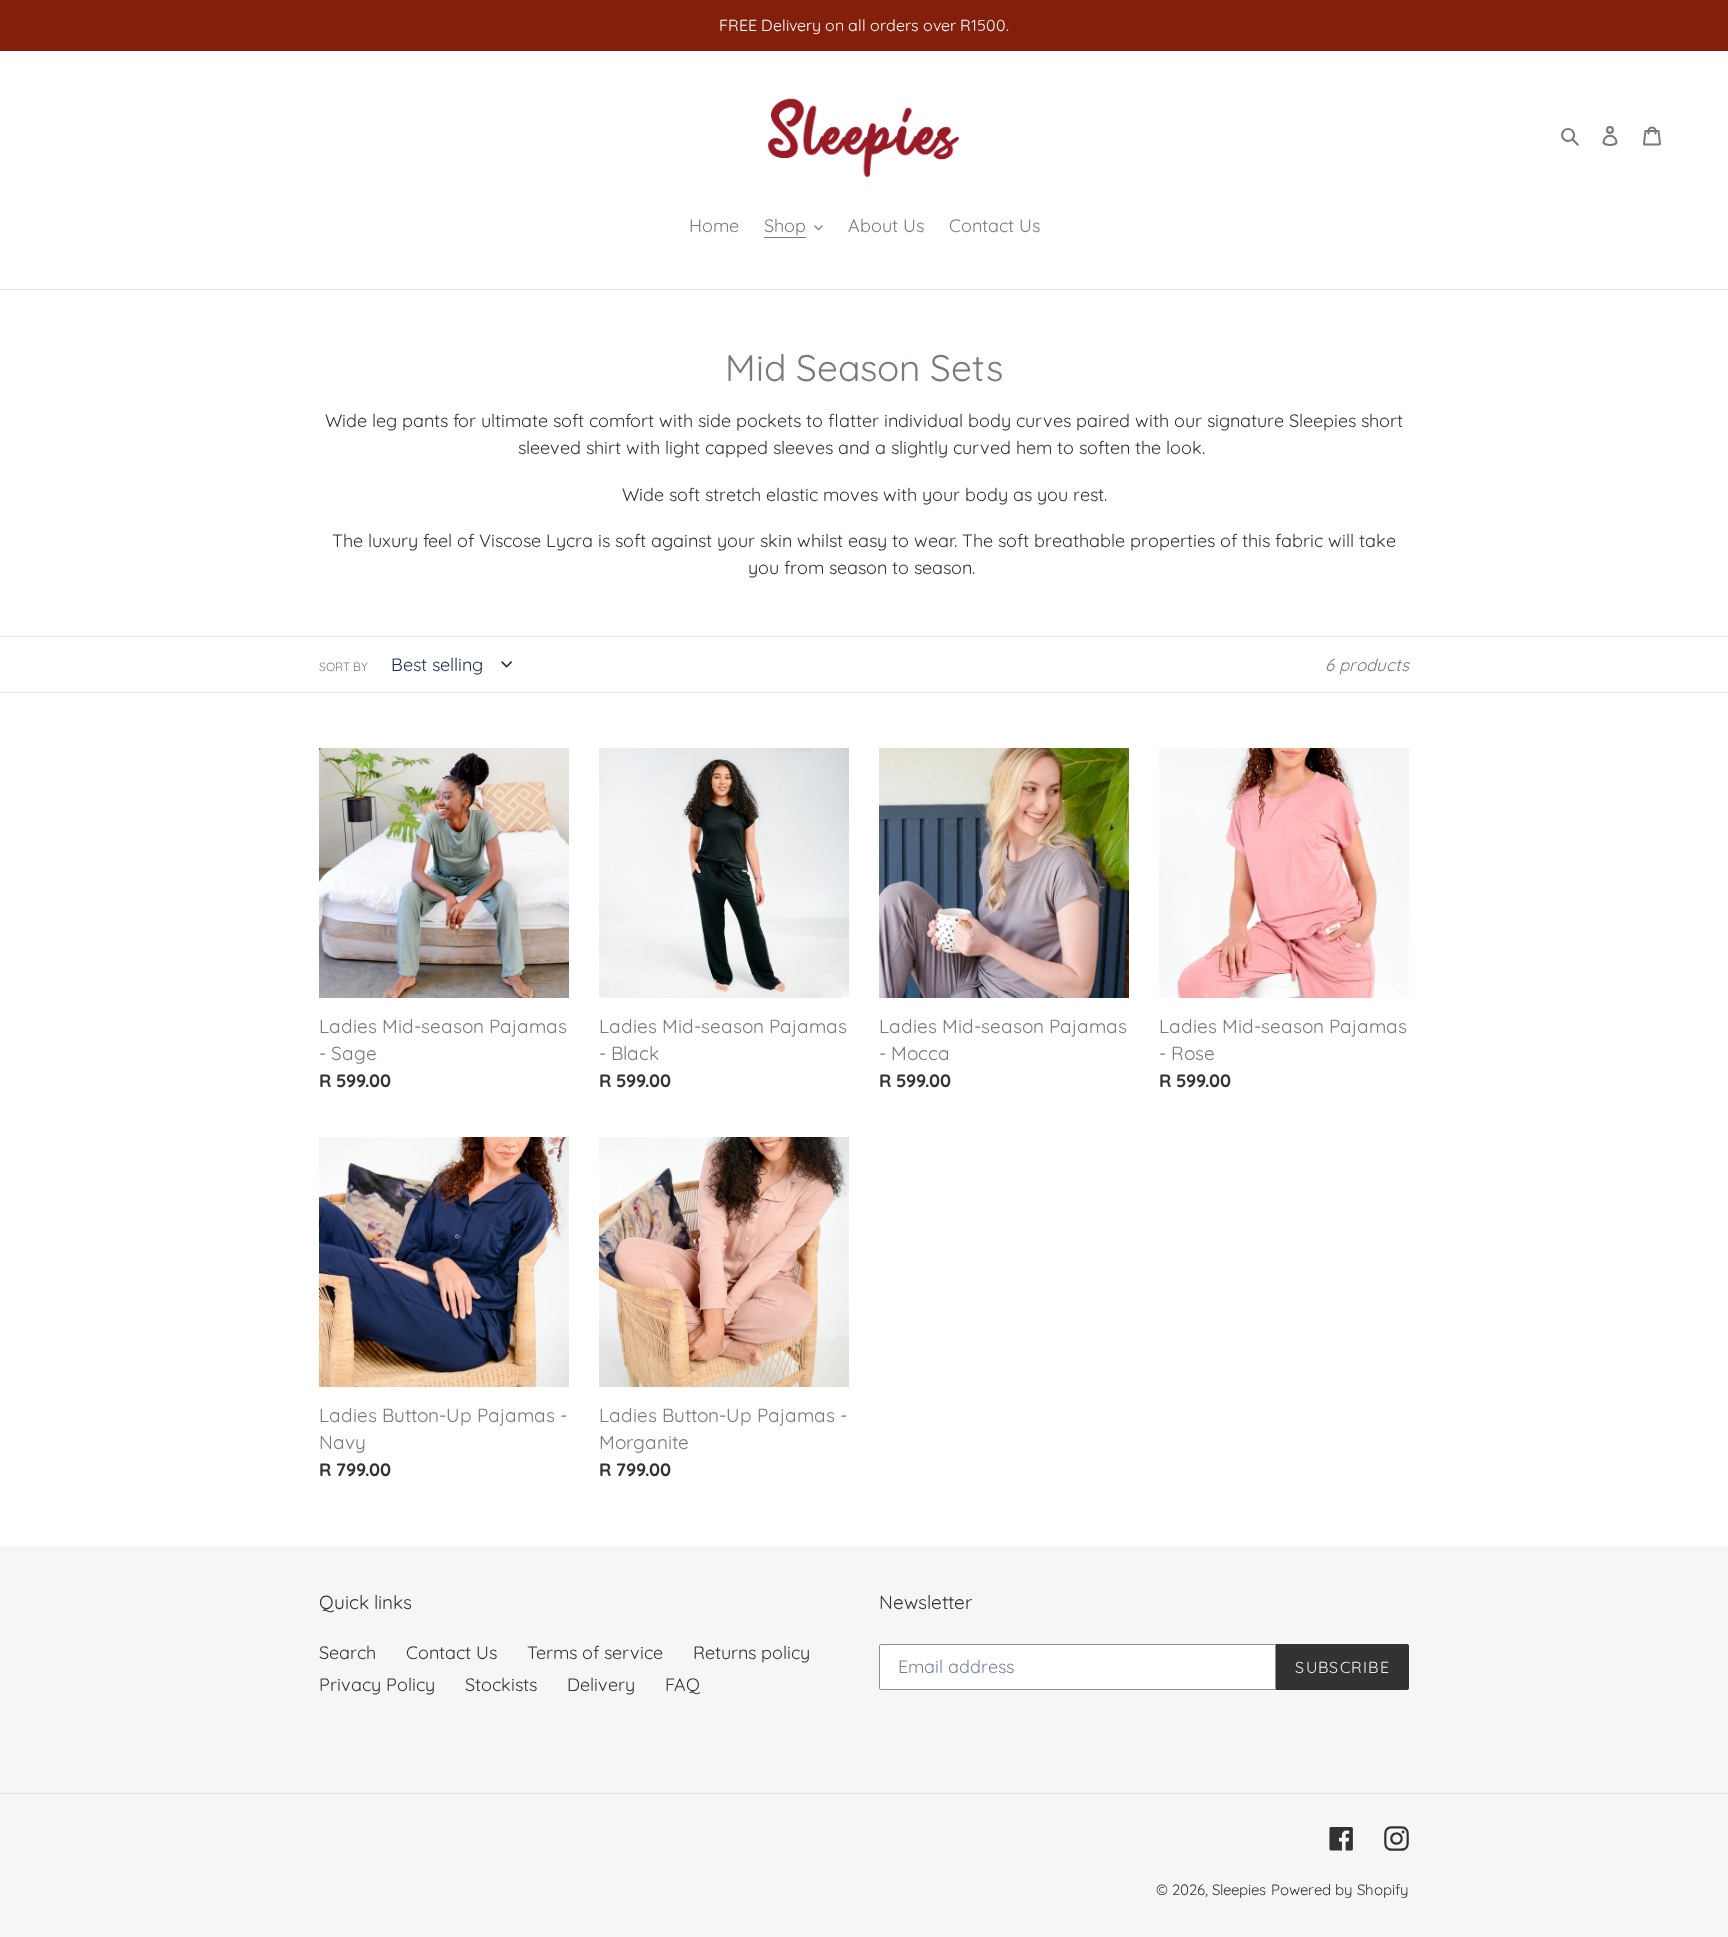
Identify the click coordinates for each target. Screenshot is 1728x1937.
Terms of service (595, 1652)
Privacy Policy (377, 1684)
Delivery (601, 1684)
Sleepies (1239, 1889)
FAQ (682, 1684)
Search (347, 1652)
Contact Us (451, 1652)
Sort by (343, 666)
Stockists (501, 1684)
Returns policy (751, 1652)
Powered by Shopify (1340, 1889)
